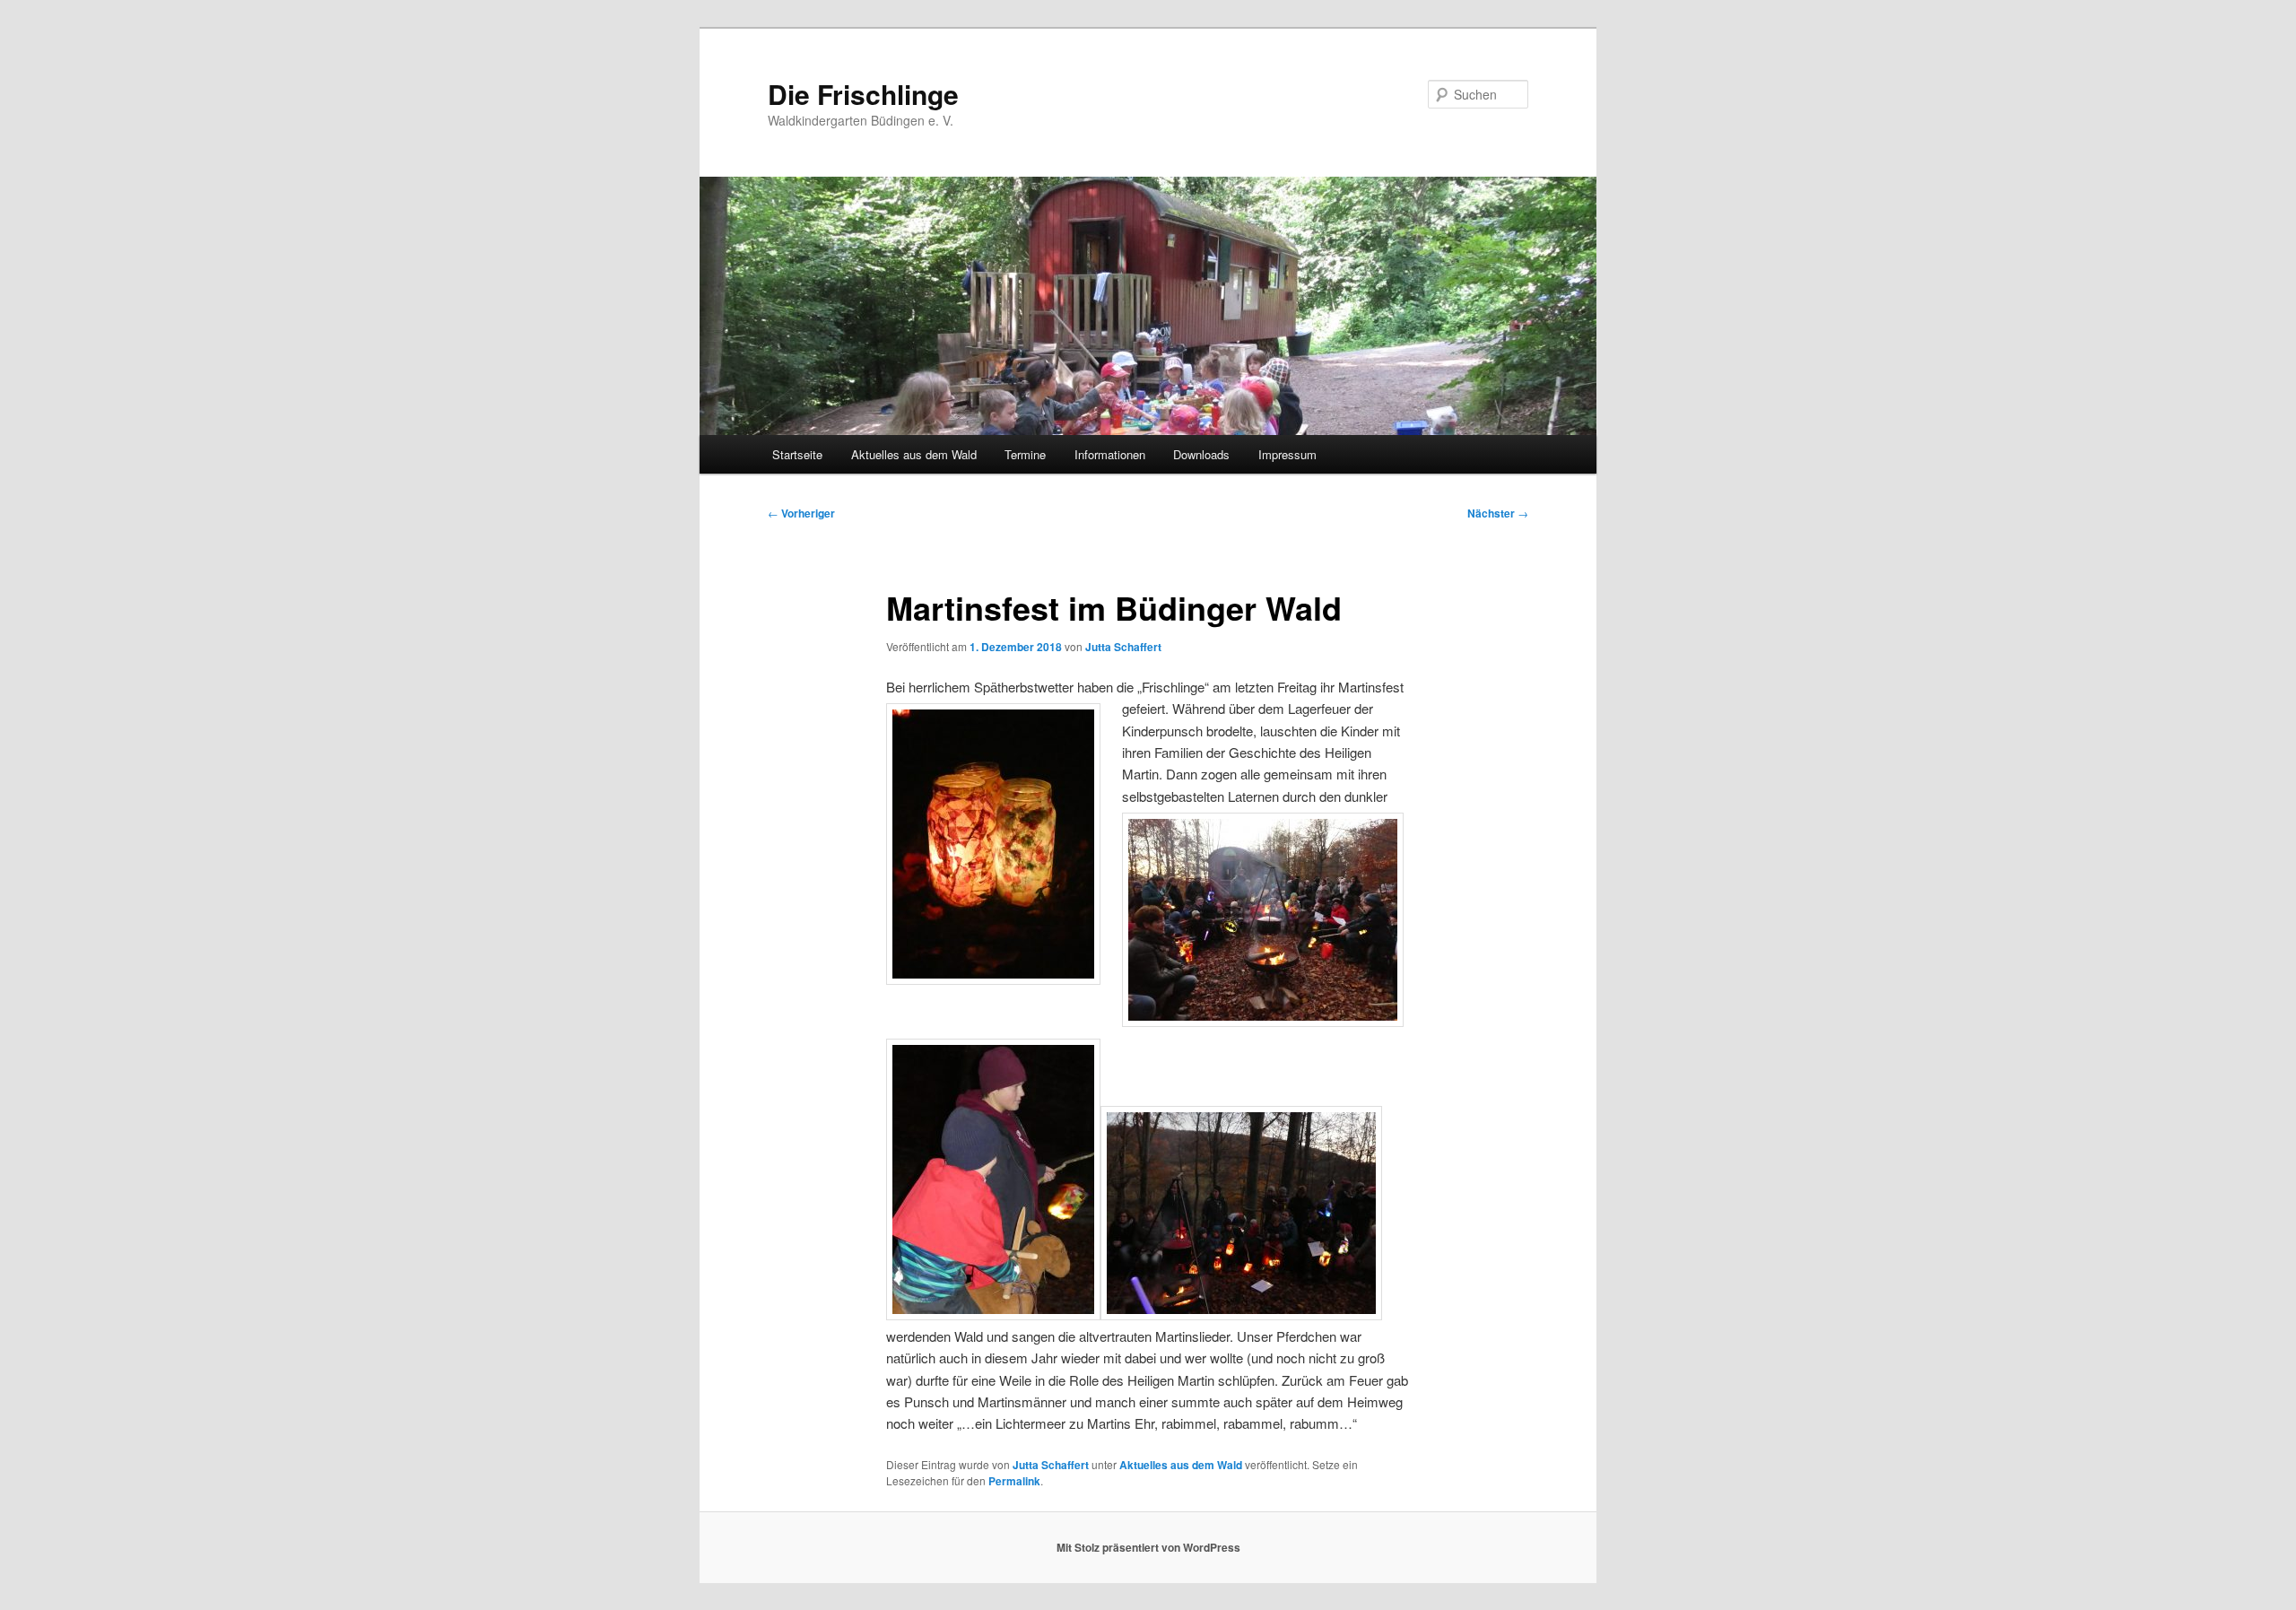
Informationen (1110, 454)
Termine (1025, 454)
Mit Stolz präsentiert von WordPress (1148, 1547)
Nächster (1498, 513)
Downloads (1201, 454)
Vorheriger (801, 513)
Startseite (797, 454)
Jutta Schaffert (1123, 647)
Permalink (1014, 1481)
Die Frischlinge (863, 94)
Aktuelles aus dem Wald (914, 454)
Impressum (1287, 454)
